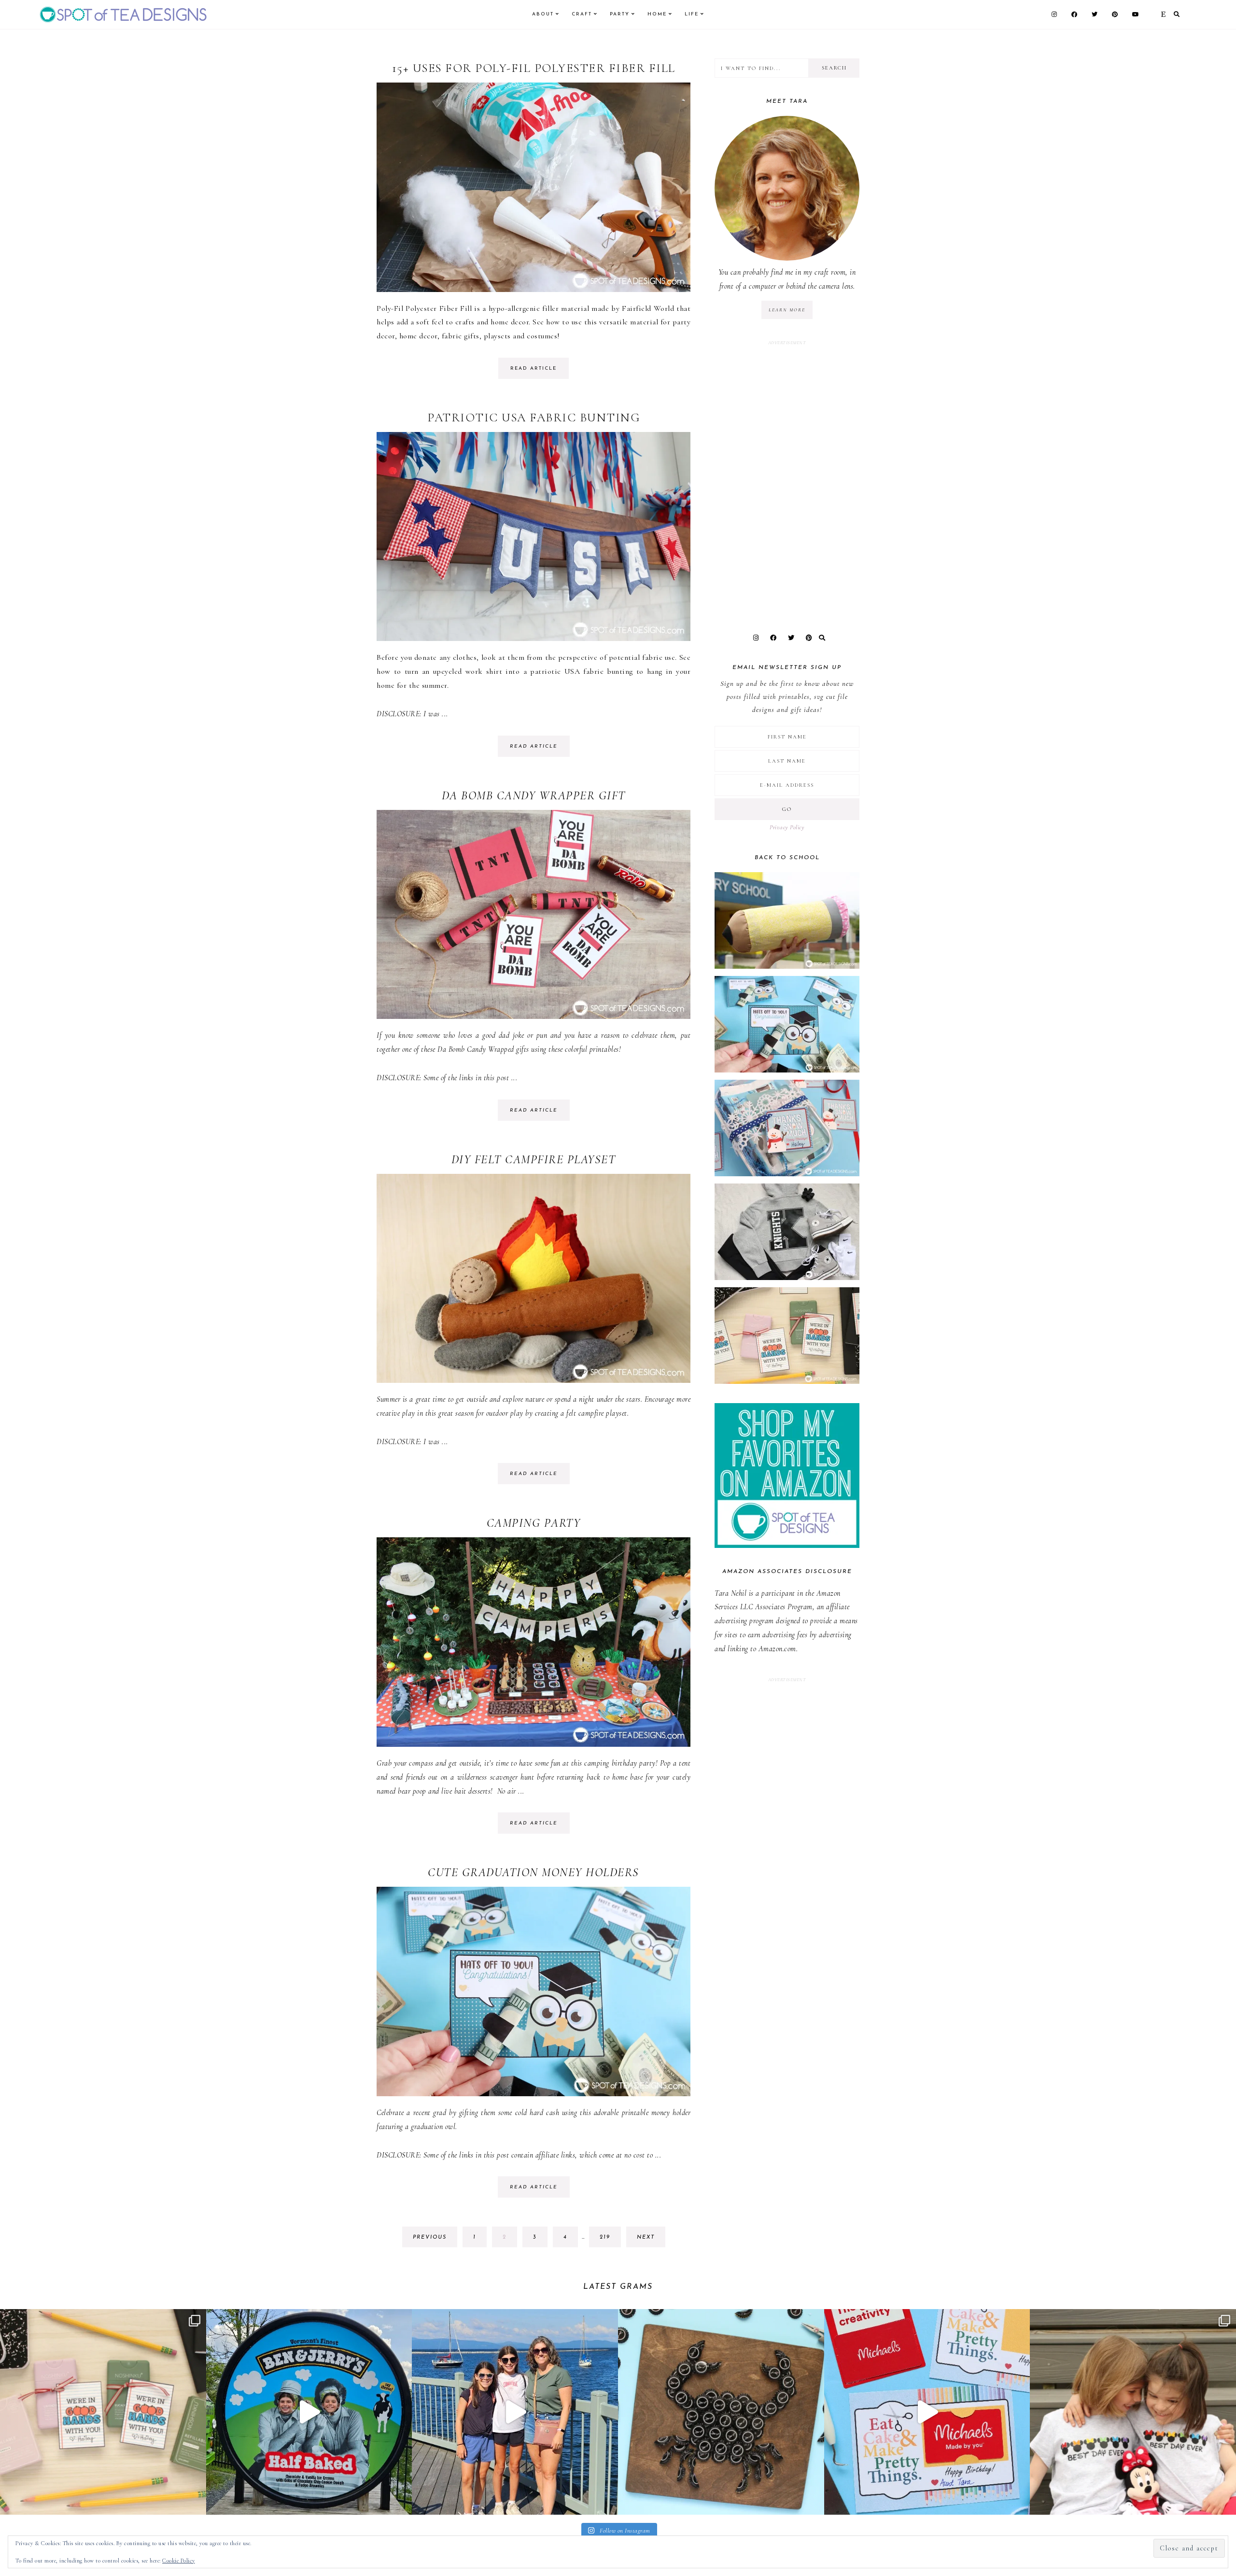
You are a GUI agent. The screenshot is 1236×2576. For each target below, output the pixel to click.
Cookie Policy (179, 2561)
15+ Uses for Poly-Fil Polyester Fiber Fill (534, 68)
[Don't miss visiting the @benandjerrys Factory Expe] (309, 2412)
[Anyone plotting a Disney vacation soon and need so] (1133, 2412)
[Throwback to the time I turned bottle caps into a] (721, 2412)
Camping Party (534, 1523)
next (646, 2237)
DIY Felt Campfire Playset (534, 1159)
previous (430, 2237)
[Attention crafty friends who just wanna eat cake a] (927, 2412)
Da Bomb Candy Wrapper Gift (534, 795)
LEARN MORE (787, 310)
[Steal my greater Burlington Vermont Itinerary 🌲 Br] (515, 2412)
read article (534, 369)
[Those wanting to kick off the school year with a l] (103, 2412)
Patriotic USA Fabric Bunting (534, 418)
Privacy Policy (787, 827)
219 (608, 2241)
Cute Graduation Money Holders (534, 1872)
